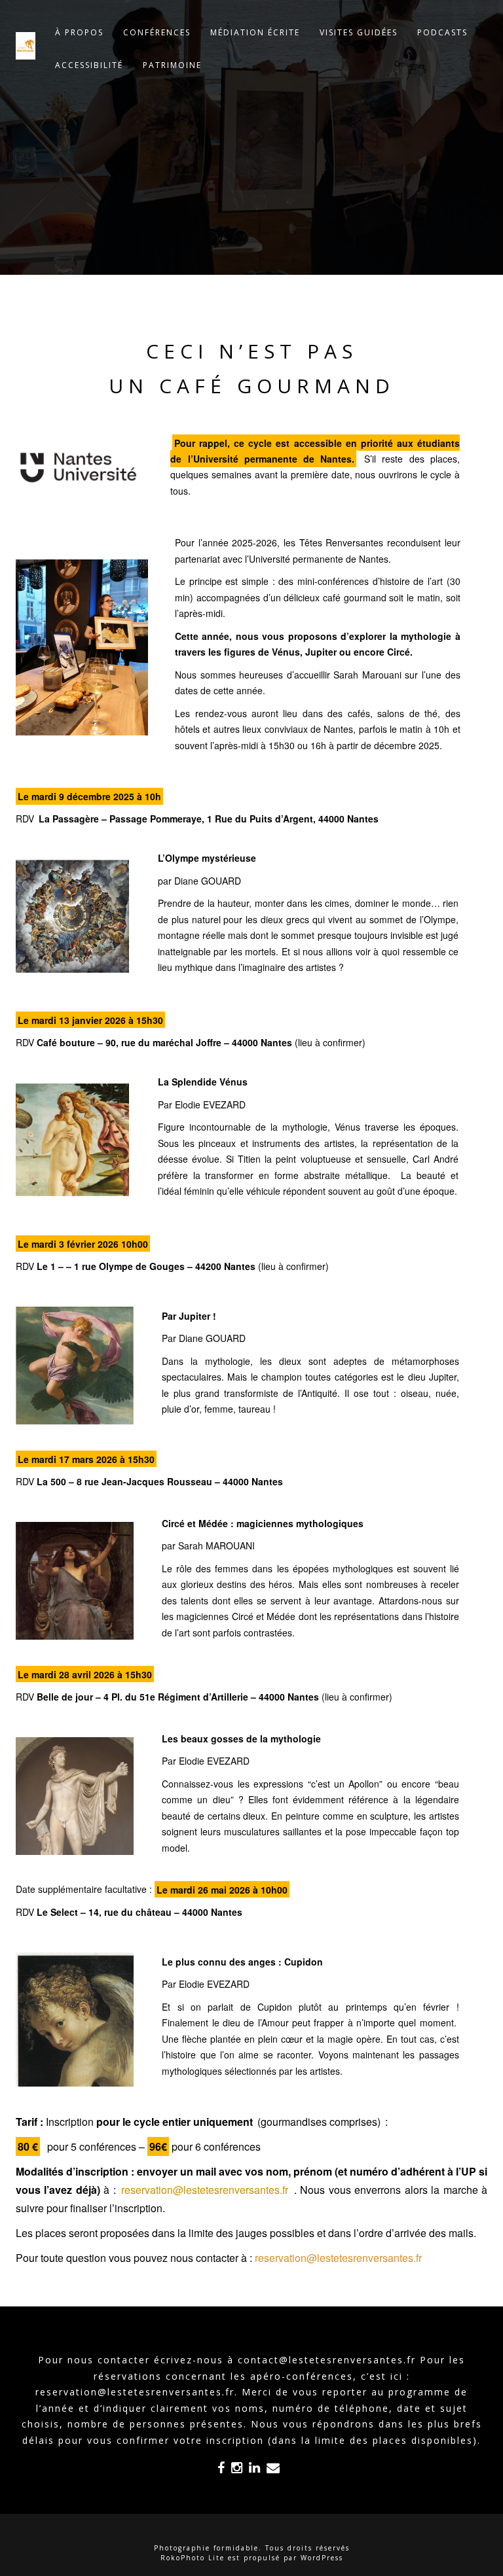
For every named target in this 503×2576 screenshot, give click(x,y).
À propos (79, 32)
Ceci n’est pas (252, 351)
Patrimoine (172, 65)
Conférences (157, 32)
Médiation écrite (255, 32)
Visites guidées (359, 32)
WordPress (322, 2558)
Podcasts (442, 32)
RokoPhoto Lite (193, 2558)
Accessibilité (89, 65)
